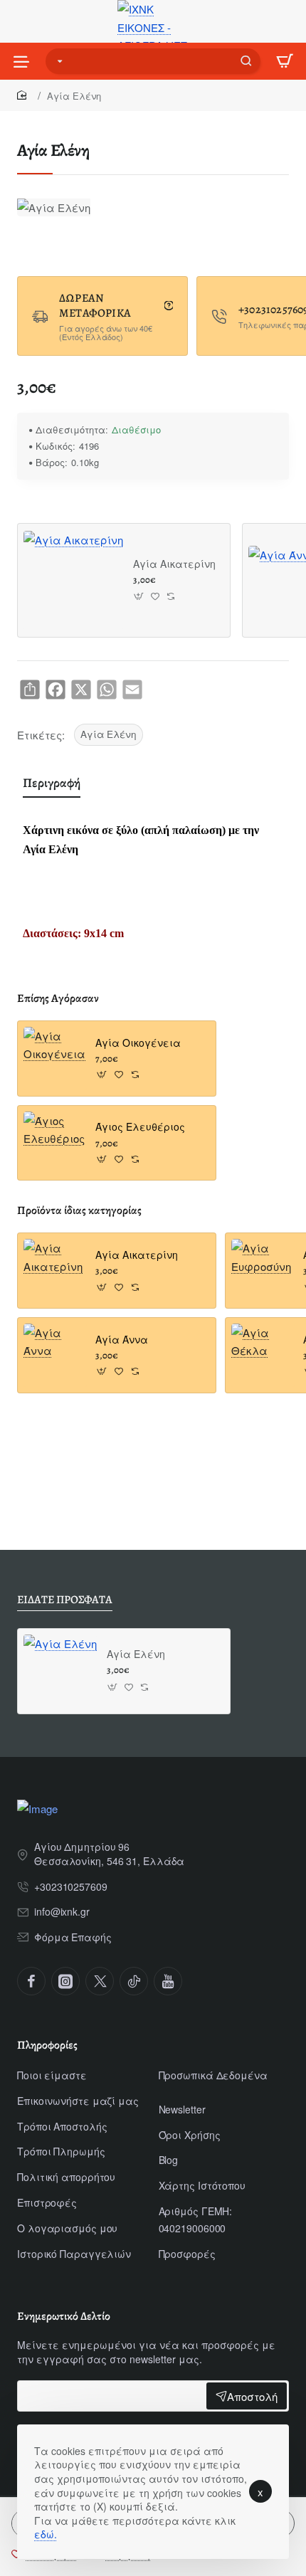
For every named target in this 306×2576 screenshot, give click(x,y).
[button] (139, 597)
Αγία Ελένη (109, 734)
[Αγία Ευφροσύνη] (263, 1271)
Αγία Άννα (122, 1340)
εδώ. (46, 2534)
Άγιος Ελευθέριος (140, 1127)
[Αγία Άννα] (55, 1355)
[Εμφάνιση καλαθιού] (285, 61)
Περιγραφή (52, 783)
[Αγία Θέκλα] (263, 1355)
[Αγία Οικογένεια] (55, 1059)
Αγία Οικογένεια (138, 1043)
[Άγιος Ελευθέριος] (55, 1143)
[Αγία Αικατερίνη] (73, 581)
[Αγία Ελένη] (60, 1671)
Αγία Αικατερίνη (174, 564)
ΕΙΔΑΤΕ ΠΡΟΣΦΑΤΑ (65, 1600)
